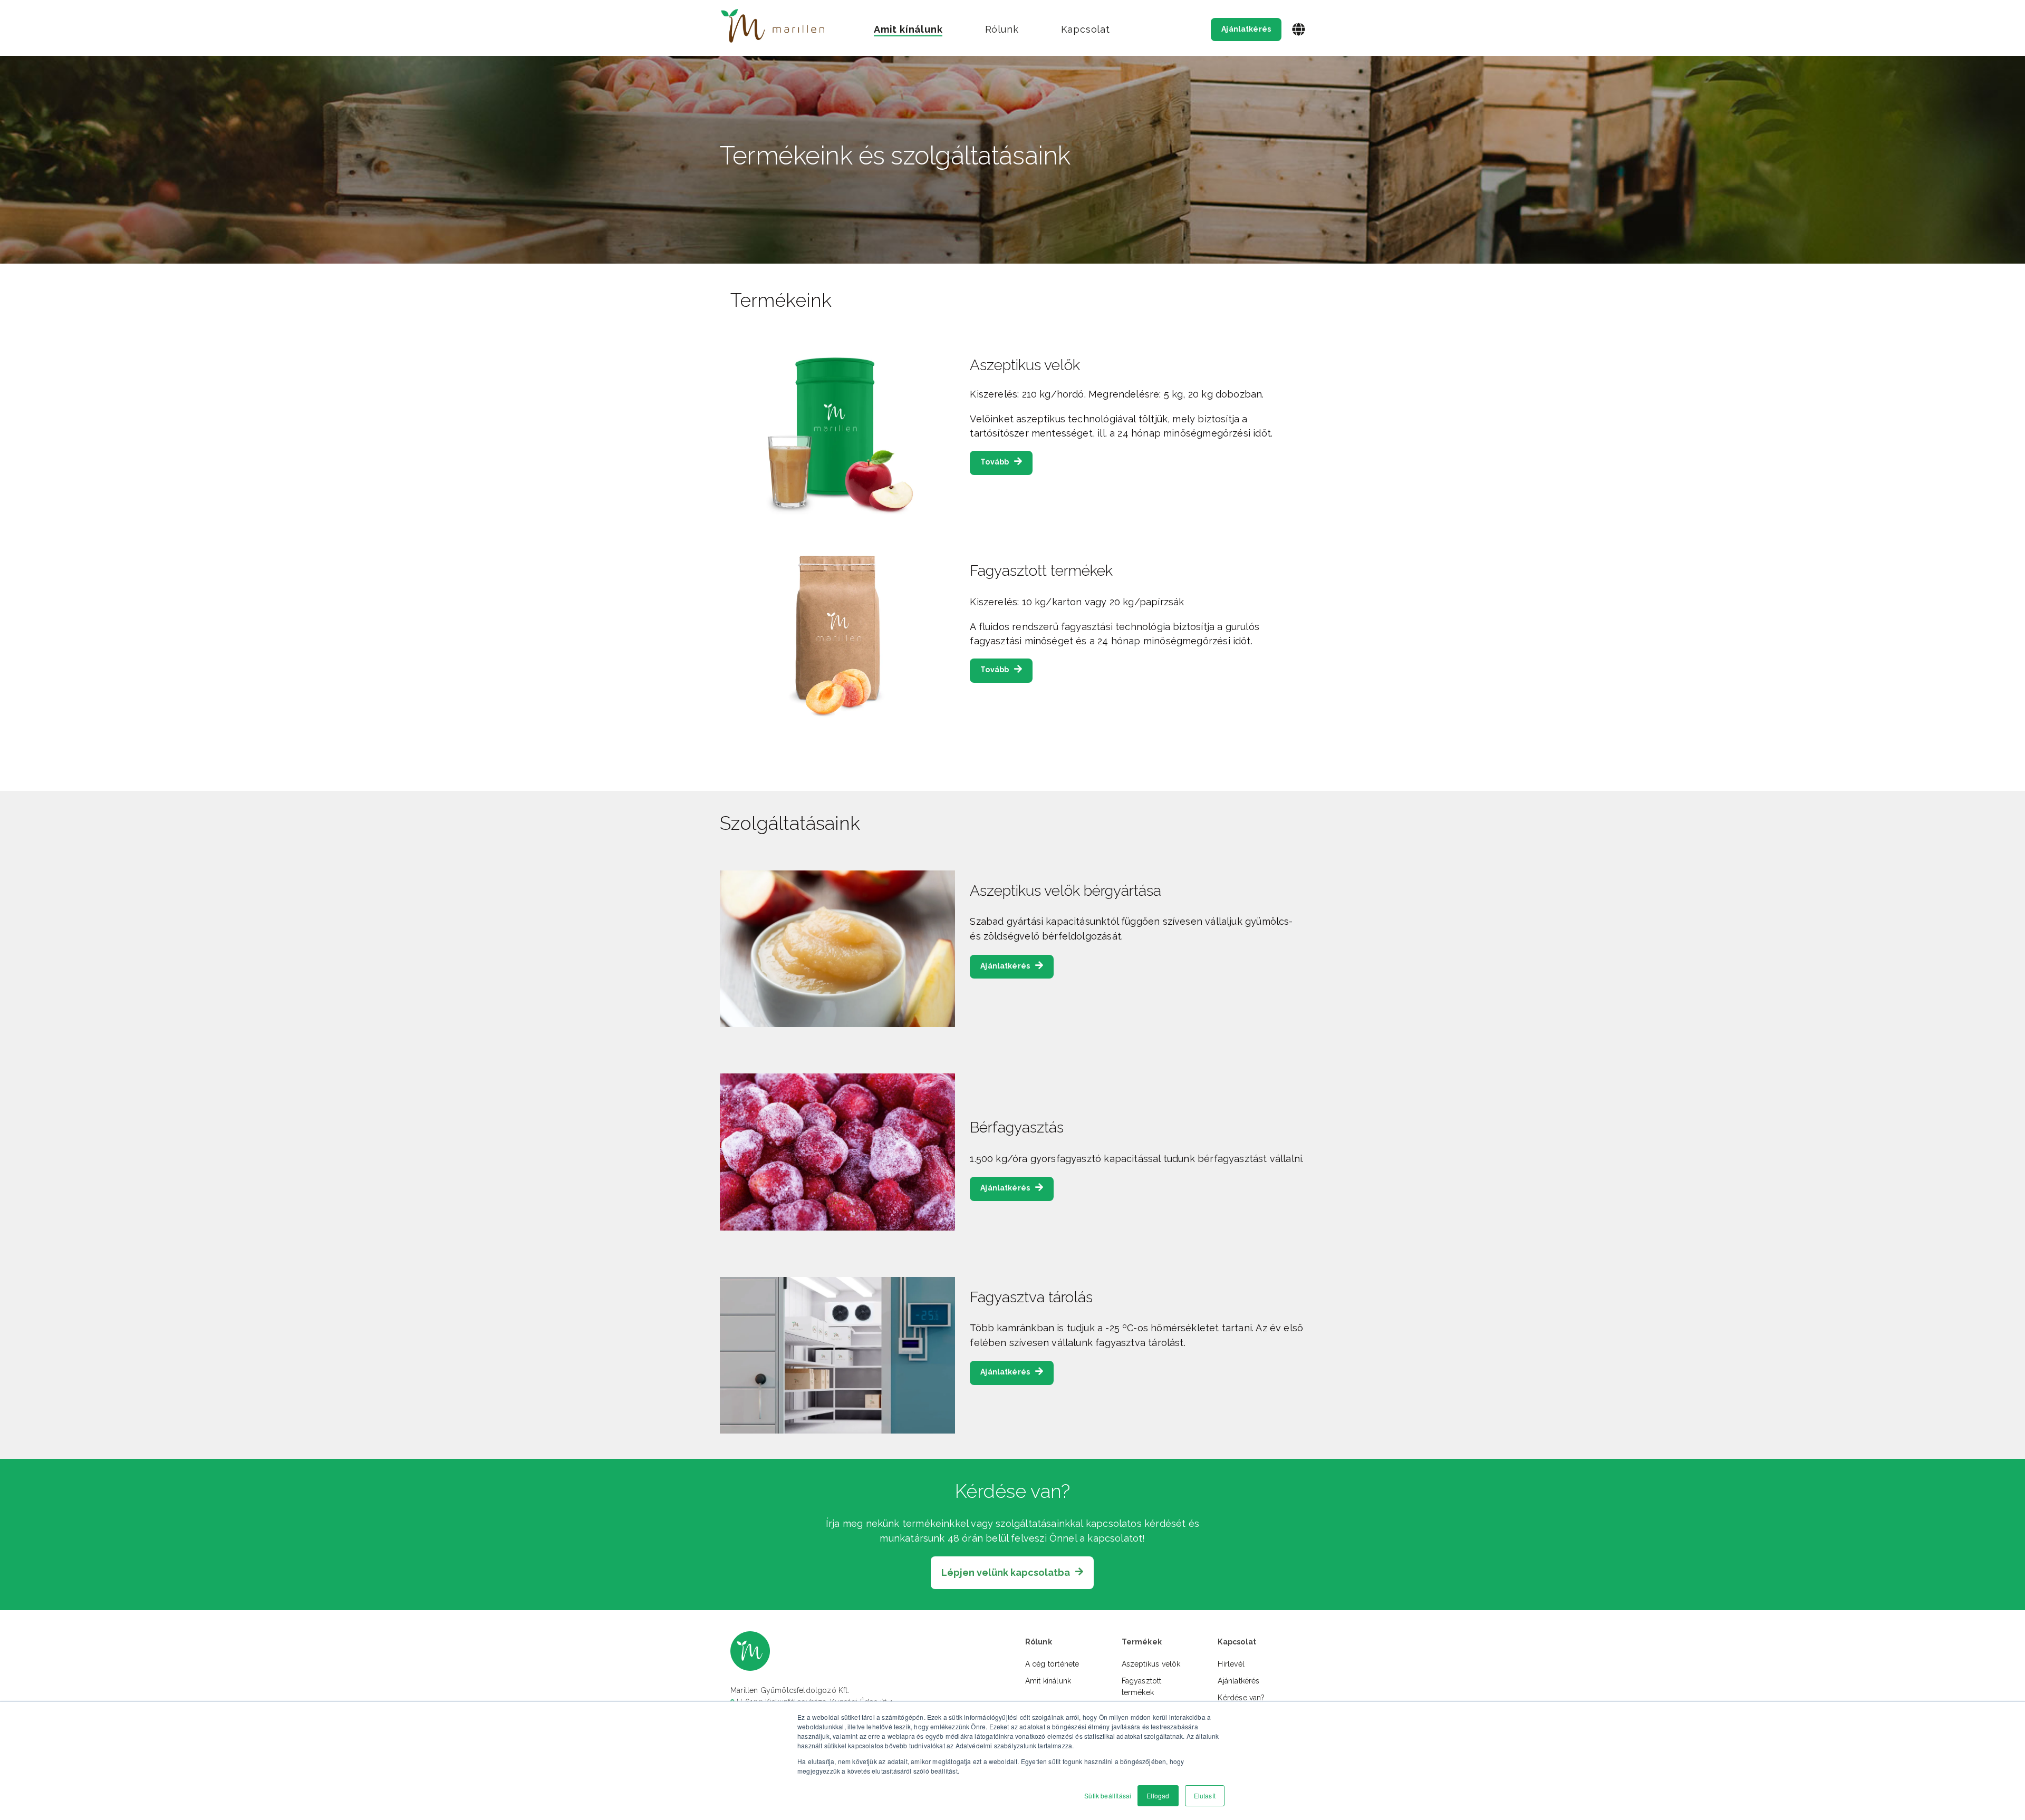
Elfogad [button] (1158, 1795)
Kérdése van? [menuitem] (1241, 1698)
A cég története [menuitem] (1052, 1664)
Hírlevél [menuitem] (1231, 1664)
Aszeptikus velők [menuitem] (1151, 1664)
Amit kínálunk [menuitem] (1048, 1681)
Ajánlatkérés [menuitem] (1238, 1681)
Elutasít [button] (1205, 1795)
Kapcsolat (1086, 29)
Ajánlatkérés (1246, 29)
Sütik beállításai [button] (1108, 1795)
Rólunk (1002, 29)
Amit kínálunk (908, 29)
